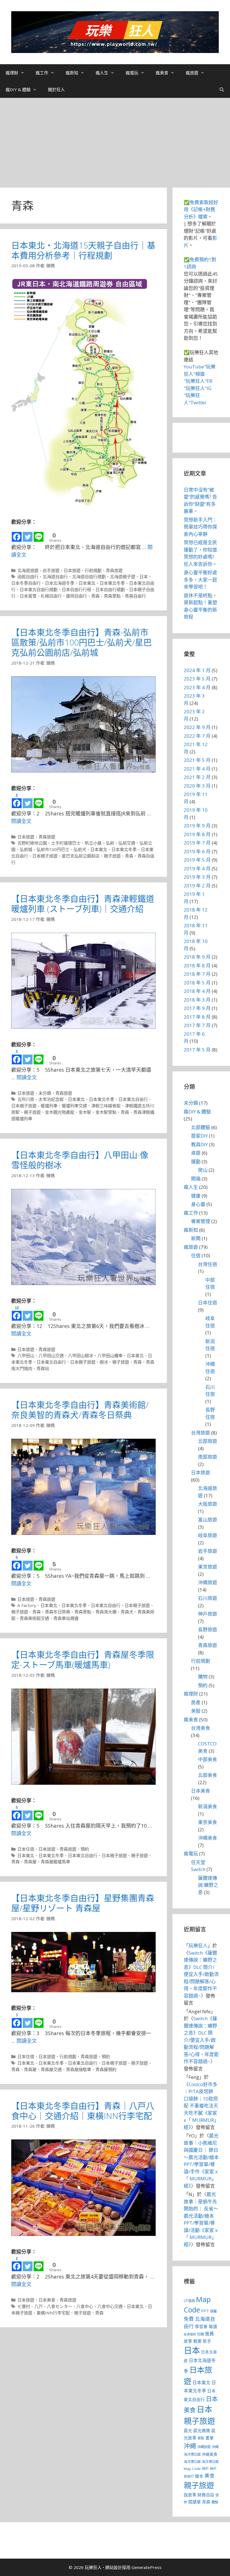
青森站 (43, 1368)
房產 (196, 1702)
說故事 (190, 2495)
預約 (85, 1849)
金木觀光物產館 (60, 1112)
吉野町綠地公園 (32, 843)
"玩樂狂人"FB (198, 381)
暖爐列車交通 (74, 1106)
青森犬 (127, 1612)
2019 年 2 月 (197, 886)
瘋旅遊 (192, 73)
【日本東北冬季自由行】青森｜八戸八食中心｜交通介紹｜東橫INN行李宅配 (83, 2111)
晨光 (188, 2430)
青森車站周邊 (66, 1618)
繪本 (199, 2476)
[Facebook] (17, 534)
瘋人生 (102, 73)
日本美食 (47, 2300)
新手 (207, 2341)
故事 (188, 2341)
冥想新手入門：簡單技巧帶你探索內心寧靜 (200, 527)
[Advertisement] (115, 140)
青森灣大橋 (106, 1612)
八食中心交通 (110, 2306)
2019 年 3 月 (197, 877)
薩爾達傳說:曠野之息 (208, 1885)
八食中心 (85, 2306)
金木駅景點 (106, 1112)
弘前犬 (80, 849)
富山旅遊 (208, 1520)
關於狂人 (56, 89)
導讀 (213, 2326)
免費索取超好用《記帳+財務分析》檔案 (201, 209)
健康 (196, 1196)
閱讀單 (195, 2502)
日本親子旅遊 (45, 856)
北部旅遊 (208, 1441)
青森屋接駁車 (79, 2069)
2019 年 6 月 (197, 851)
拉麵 (201, 2334)
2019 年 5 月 (197, 860)
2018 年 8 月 (197, 966)
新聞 (196, 1238)
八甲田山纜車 (110, 1355)
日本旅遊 (72, 570)
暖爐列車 (49, 1106)
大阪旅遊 (208, 1504)
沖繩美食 (208, 1838)
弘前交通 (127, 843)
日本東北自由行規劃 (39, 589)
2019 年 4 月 (197, 869)
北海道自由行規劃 (89, 576)
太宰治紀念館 (51, 1099)
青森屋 (30, 1862)
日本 (144, 576)
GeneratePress (147, 2567)
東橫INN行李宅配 (53, 2313)
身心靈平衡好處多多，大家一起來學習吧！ (200, 580)
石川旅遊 (208, 1598)
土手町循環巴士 (66, 843)
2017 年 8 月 (197, 1017)
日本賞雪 (28, 596)
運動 (196, 1162)
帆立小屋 (93, 843)
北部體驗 (201, 1127)
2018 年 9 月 (197, 957)
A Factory (27, 1605)
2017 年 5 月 (197, 1050)
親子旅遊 (112, 856)
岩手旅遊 (51, 570)
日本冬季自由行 (26, 583)
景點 (201, 2438)
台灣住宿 (208, 1264)
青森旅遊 (114, 570)
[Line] (39, 534)
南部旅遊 (208, 1457)
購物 (203, 1677)
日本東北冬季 (112, 583)
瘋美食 (162, 73)
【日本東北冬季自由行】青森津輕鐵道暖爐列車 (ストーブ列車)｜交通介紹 (83, 904)
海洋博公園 (192, 2462)
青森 (95, 596)
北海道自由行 (55, 576)
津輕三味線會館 (106, 1106)
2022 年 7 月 (197, 736)
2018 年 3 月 (197, 1000)
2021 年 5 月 (197, 760)
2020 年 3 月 (197, 786)
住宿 (196, 1255)
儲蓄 (213, 2311)
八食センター (59, 2306)
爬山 (203, 1170)
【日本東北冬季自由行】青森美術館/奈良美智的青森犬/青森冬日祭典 (80, 1410)
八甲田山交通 (51, 1355)
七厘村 (24, 2306)
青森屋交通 (51, 2069)
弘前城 (26, 849)
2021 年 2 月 (197, 777)
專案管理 (201, 1221)
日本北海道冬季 (60, 583)
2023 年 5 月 (197, 679)
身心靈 (198, 1204)
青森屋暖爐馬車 (55, 1862)
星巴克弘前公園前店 (81, 856)
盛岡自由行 (76, 596)
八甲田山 (26, 1355)
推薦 (210, 2334)
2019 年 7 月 (197, 843)
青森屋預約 (106, 2069)
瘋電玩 (132, 73)
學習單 (201, 2326)
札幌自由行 (51, 596)
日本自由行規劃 (110, 589)
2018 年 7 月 (197, 974)
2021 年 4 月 (197, 769)
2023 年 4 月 (197, 687)
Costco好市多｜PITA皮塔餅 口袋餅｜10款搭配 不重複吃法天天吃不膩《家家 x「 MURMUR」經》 (201, 2106)
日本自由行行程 (76, 589)
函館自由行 (28, 576)
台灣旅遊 (201, 1433)
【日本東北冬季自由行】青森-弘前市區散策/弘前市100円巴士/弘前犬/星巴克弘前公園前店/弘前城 (81, 642)
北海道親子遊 (123, 576)
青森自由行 (135, 596)
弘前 (110, 843)
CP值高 (189, 2301)
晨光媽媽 (202, 2430)
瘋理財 (12, 73)
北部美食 (208, 1775)
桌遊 (196, 1153)
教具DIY (199, 1144)
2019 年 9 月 (197, 826)
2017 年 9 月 (197, 1008)
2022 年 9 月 (197, 727)
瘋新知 (72, 73)
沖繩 (190, 2446)
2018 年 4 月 (197, 991)
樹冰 (104, 1362)
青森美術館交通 (34, 1618)
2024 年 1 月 (197, 670)
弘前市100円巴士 (53, 849)
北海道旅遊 (28, 570)
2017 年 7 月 (197, 1025)
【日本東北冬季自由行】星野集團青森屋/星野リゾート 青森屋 (83, 1903)
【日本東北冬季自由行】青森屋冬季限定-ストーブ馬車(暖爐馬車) (83, 1660)
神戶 (205, 2469)
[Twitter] (28, 534)
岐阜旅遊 (208, 1535)
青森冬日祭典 (58, 1612)
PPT (205, 2311)
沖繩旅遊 (208, 1582)
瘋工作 (42, 73)
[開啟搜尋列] (222, 89)
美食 (210, 2476)
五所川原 (26, 1099)
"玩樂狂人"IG (198, 388)
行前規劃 (93, 570)
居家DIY (199, 1136)
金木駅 (85, 1112)
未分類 (45, 1093)
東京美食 (208, 1822)
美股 (196, 1711)
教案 (197, 2341)
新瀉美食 (208, 1806)
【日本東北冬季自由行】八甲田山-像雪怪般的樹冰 (80, 1160)
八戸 (38, 2306)
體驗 (215, 2502)
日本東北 (87, 583)
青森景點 (112, 596)
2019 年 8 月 (197, 834)
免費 (189, 2319)
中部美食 (208, 1759)
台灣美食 (201, 1728)
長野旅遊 (208, 1630)
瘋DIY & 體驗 (18, 89)
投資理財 (190, 2334)
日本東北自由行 (133, 1099)
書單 (210, 2438)
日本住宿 (26, 1849)
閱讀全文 (21, 821)
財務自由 (206, 2495)
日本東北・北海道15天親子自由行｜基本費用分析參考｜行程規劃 (83, 250)
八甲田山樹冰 (81, 1355)
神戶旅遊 (208, 1614)
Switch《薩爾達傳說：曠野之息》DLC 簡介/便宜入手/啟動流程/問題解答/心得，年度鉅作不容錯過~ (201, 1974)
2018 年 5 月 (197, 983)
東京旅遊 (208, 1567)
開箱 (196, 1179)
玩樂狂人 (198, 1946)
